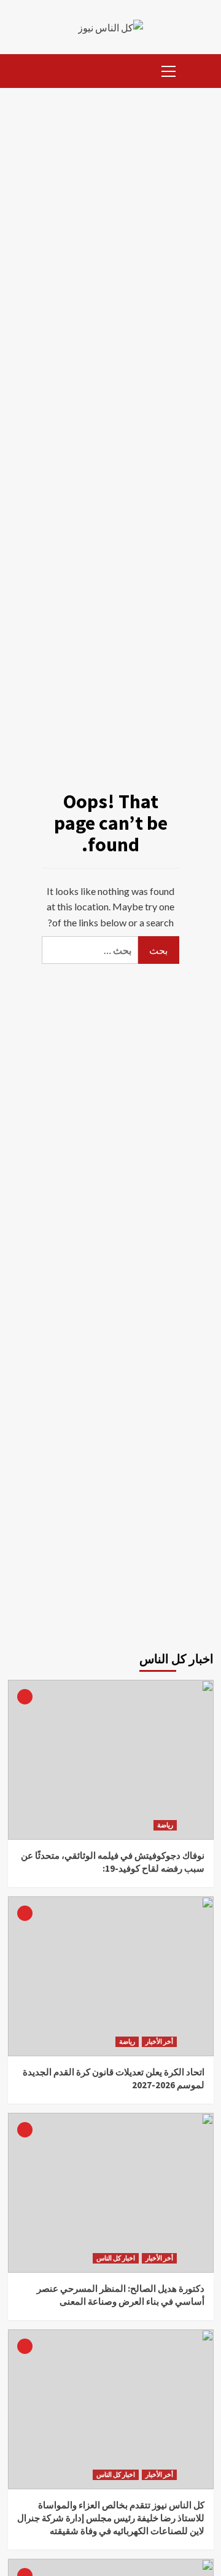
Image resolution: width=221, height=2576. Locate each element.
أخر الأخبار (159, 2041)
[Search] (200, 69)
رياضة (165, 1825)
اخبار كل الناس (116, 2258)
